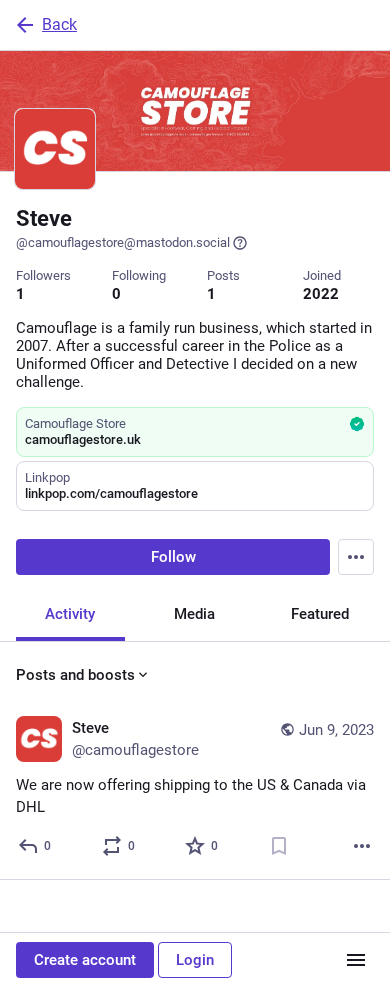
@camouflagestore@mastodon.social (123, 242)
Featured (320, 614)
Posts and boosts (75, 675)
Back (59, 24)
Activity (70, 614)
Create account (85, 960)
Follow (173, 557)
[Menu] (356, 557)
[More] (362, 846)
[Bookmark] (279, 846)
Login (195, 960)
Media (194, 614)
